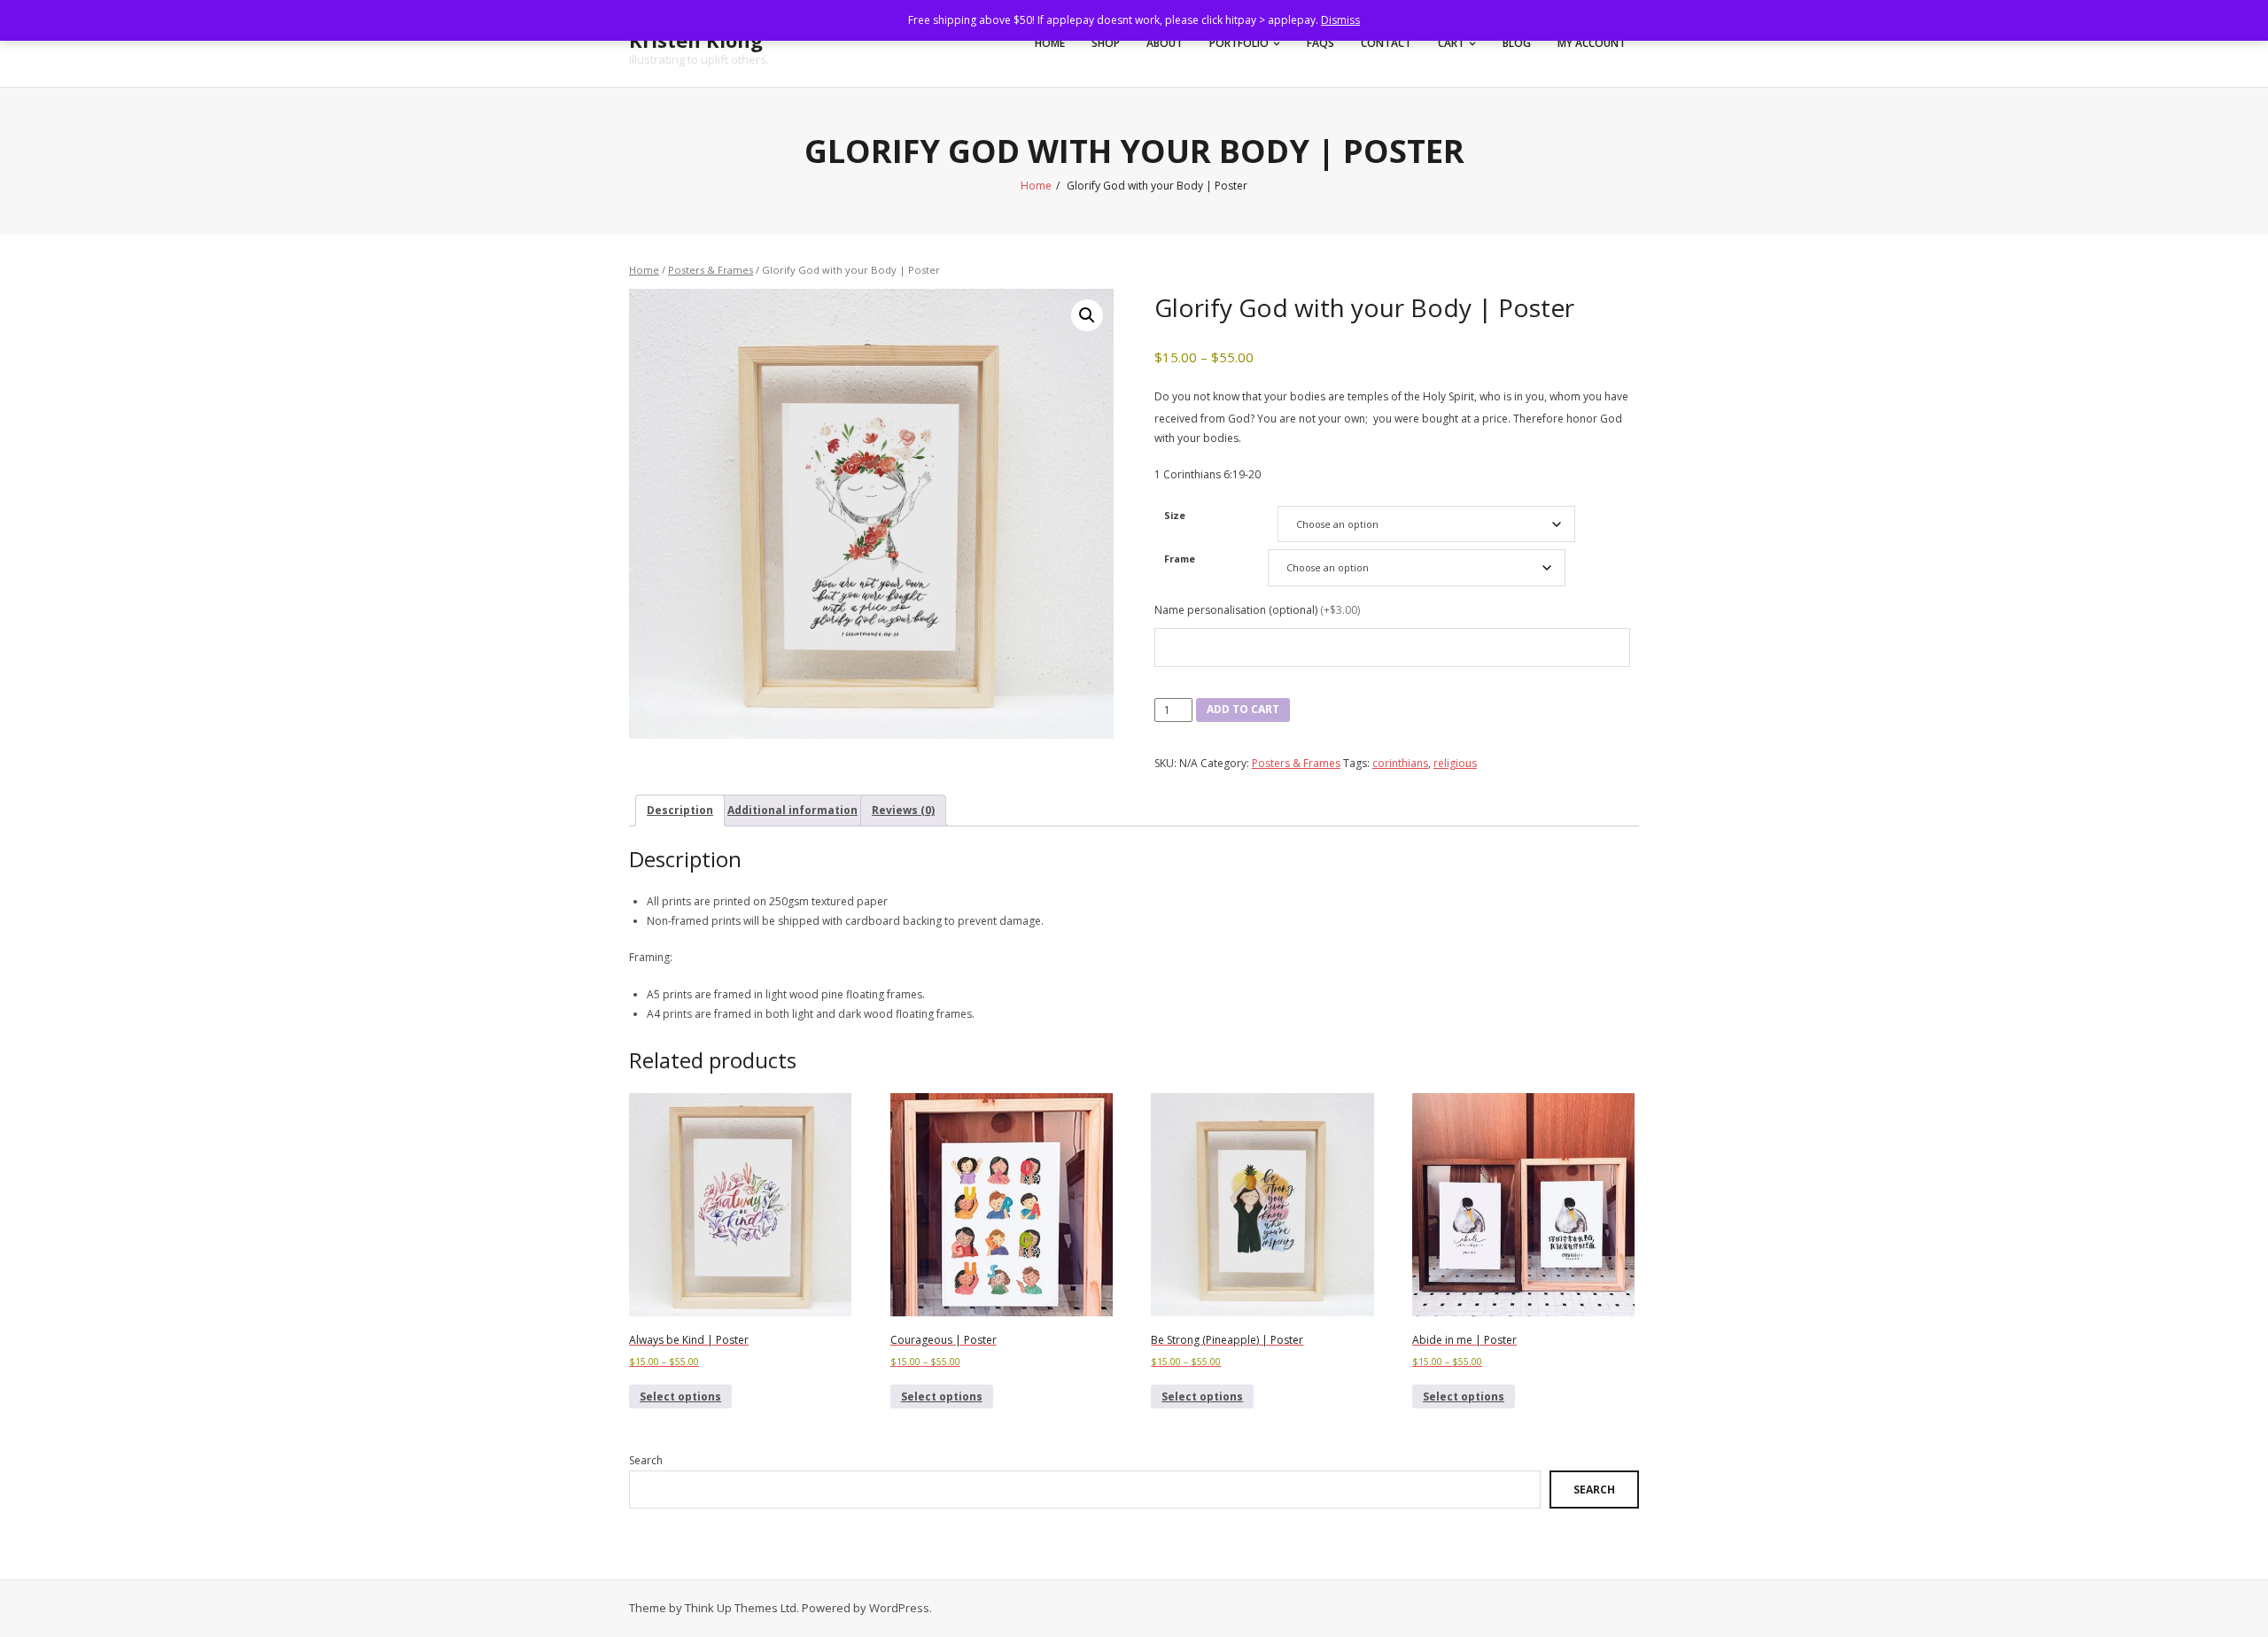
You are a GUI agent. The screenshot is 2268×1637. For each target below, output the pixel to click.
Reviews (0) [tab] (903, 810)
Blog (1517, 43)
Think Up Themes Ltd (741, 1608)
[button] (1087, 315)
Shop (1106, 43)
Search (646, 1460)
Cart (1451, 43)
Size (1175, 515)
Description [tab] (680, 810)
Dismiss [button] (1340, 20)
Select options (680, 1396)
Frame (1180, 559)
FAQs (1320, 43)
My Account (1592, 43)
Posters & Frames (711, 270)
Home (1050, 43)
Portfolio (1239, 43)
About (1165, 43)
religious (1455, 763)
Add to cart (1243, 709)
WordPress (899, 1608)
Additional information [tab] (792, 810)
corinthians (1400, 763)
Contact (1386, 43)
